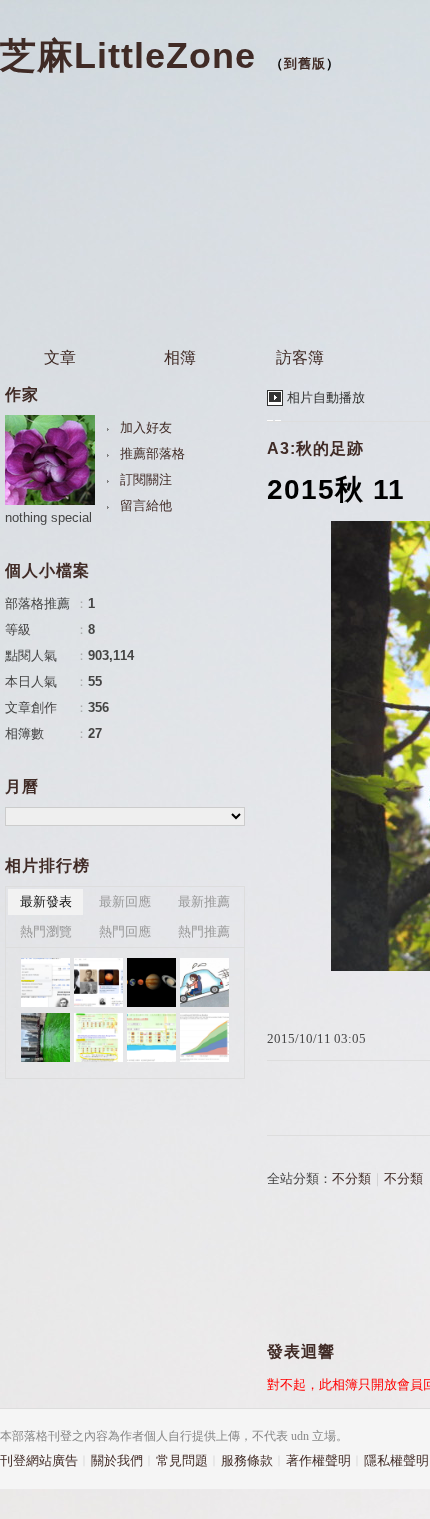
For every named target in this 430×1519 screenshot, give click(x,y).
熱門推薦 (204, 931)
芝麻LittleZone (128, 55)
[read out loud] (45, 982)
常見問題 (182, 1460)
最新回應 (125, 901)
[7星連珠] (151, 982)
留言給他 (146, 505)
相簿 (180, 357)
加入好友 (146, 427)
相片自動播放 (326, 397)
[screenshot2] (98, 1037)
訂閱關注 (146, 479)
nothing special (48, 517)
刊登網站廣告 (39, 1460)
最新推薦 (204, 901)
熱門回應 (125, 931)
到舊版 (305, 63)
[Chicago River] (45, 1037)
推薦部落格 (152, 453)
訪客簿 (300, 357)
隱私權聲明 (396, 1460)
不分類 (351, 1178)
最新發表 (46, 901)
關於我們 (117, 1460)
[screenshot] (151, 1037)
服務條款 (247, 1460)
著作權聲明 (318, 1460)
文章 (60, 357)
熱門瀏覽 (46, 931)
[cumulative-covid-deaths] (204, 1037)
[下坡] (204, 982)
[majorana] (98, 982)
